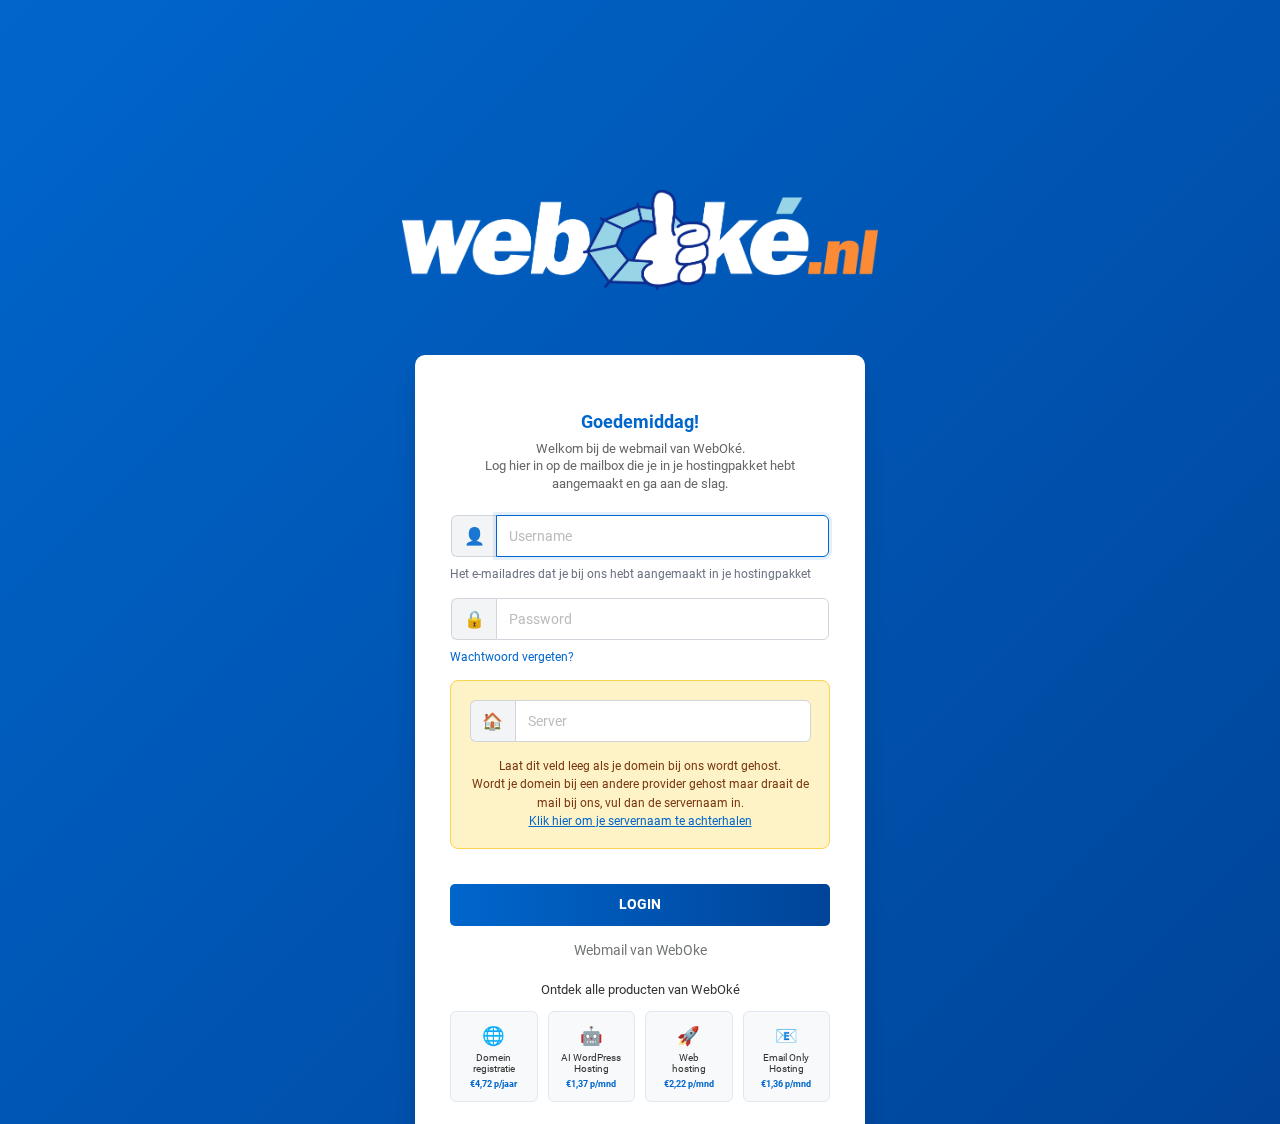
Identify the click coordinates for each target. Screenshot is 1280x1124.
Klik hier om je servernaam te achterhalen (640, 821)
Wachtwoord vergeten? (512, 657)
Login (640, 904)
